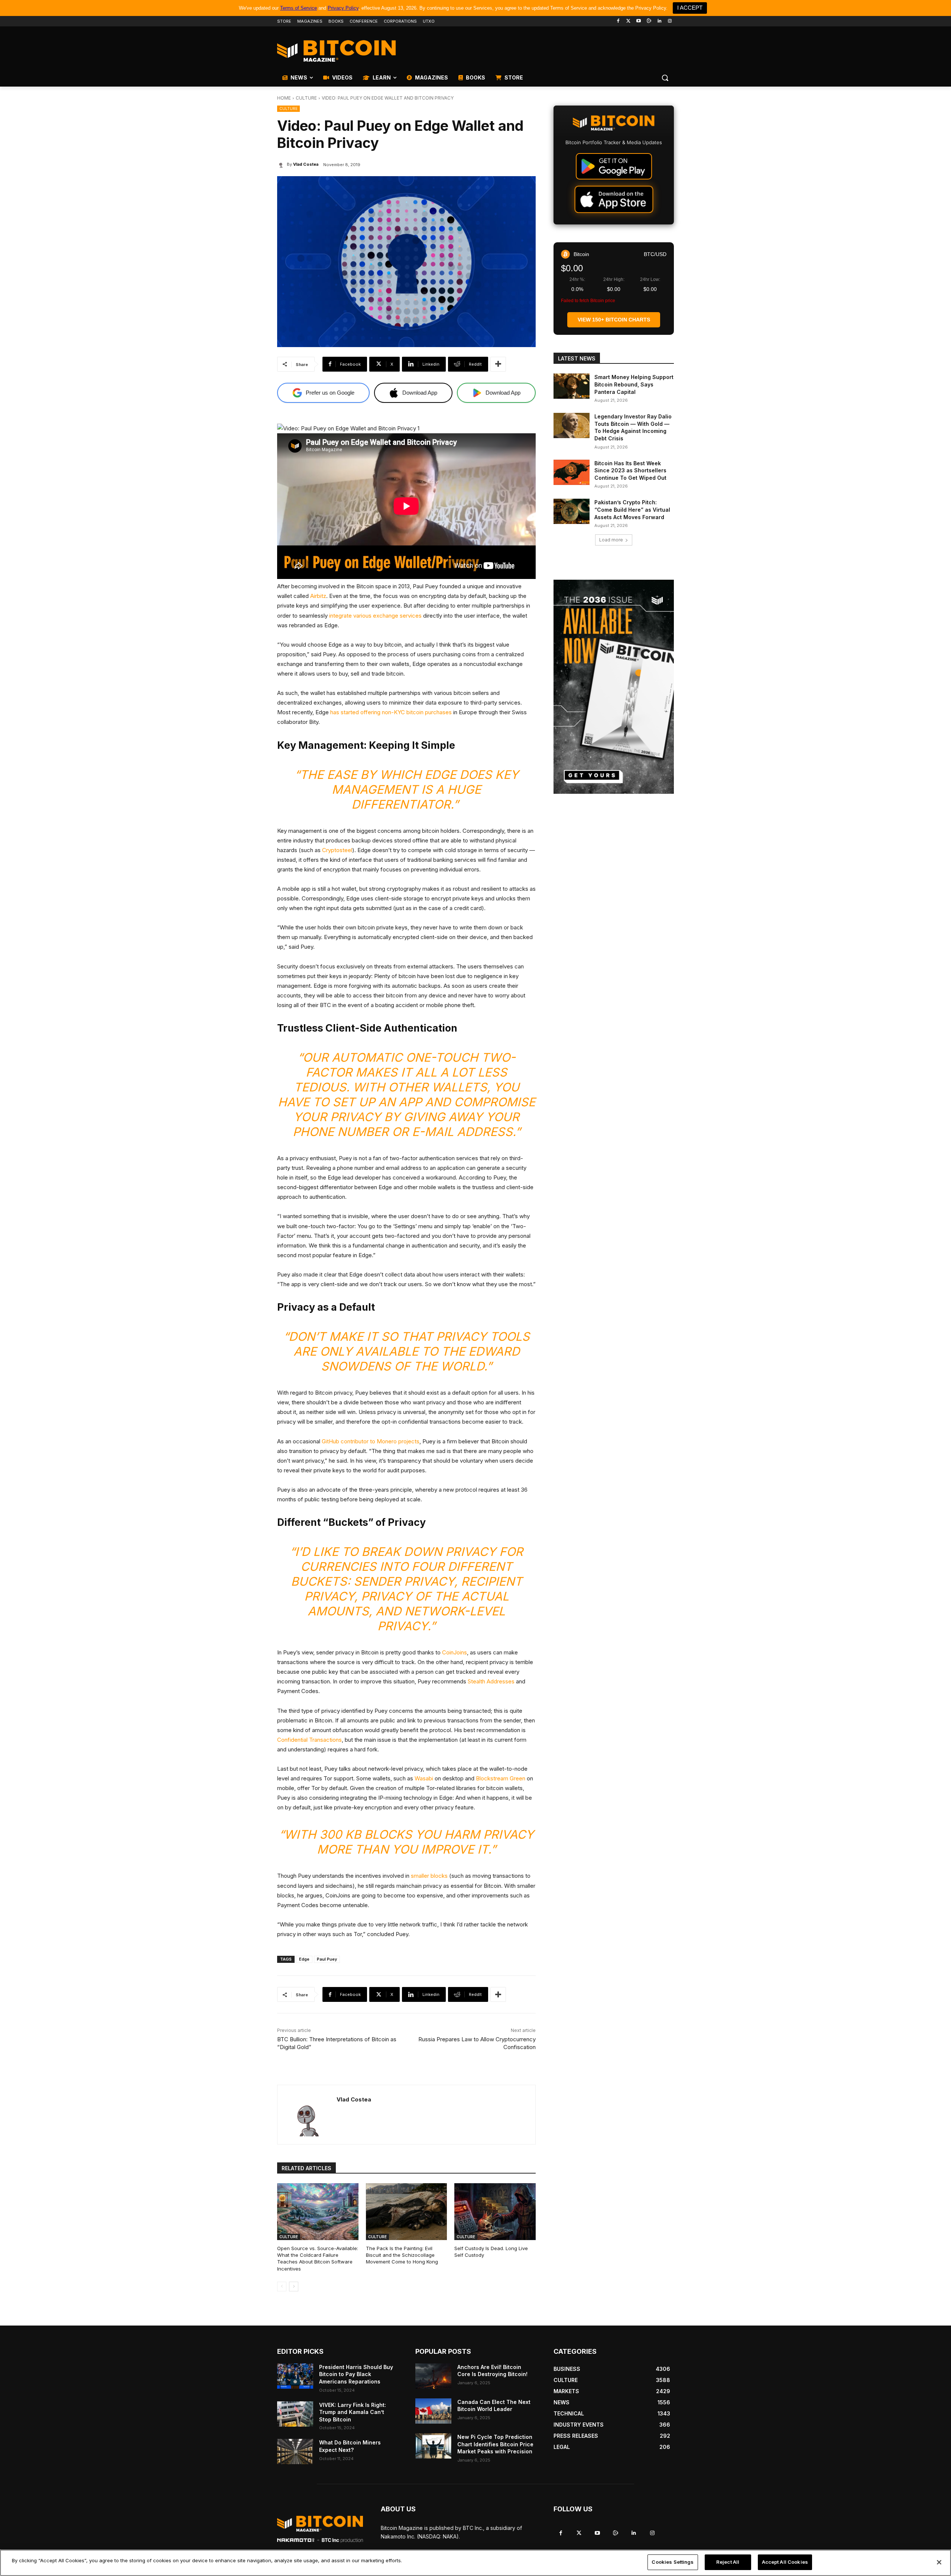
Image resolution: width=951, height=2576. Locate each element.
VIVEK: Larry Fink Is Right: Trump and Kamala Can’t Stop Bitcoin (353, 2412)
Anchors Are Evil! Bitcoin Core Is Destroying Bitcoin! (492, 2371)
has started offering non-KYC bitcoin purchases (391, 712)
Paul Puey (327, 1959)
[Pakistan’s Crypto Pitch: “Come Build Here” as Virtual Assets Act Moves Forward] (572, 511)
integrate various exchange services (375, 616)
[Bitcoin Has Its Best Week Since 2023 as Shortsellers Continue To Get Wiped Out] (572, 472)
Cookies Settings (673, 2562)
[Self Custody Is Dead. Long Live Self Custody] (495, 2212)
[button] (665, 78)
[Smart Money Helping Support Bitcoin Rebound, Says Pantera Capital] (572, 386)
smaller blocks (429, 1876)
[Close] (939, 2562)
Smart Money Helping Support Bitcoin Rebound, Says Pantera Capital (634, 384)
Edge (304, 1959)
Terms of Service (298, 8)
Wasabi (424, 1778)
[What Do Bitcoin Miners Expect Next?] (295, 2452)
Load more (611, 540)
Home (284, 98)
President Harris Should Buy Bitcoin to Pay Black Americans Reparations (356, 2374)
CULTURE (306, 98)
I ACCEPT (690, 8)
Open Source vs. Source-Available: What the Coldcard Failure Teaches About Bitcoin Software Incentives (318, 2258)
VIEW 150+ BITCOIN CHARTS (614, 320)
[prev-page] (282, 2287)
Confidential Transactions (309, 1740)
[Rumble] (649, 21)
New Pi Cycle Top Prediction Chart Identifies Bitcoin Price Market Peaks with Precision (495, 2444)
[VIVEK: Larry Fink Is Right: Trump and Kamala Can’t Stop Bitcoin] (295, 2414)
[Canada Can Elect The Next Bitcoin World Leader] (433, 2411)
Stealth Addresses (491, 1681)
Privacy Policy (343, 8)
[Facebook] (618, 21)
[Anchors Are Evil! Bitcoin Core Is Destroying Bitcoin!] (433, 2376)
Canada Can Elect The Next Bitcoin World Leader (494, 2406)
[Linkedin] (659, 21)
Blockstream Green (501, 1778)
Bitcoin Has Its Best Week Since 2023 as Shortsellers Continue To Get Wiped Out (630, 470)
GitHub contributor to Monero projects (371, 1441)
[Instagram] (670, 21)
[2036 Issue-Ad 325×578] (614, 687)
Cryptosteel (337, 850)
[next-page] (294, 2287)
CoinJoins (455, 1652)
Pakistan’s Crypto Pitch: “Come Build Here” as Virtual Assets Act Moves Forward (632, 509)
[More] (498, 364)
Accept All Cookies (785, 2562)
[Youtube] (639, 21)
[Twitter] (628, 21)
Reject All (728, 2562)
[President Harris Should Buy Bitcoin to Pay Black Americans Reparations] (295, 2376)
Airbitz (318, 596)
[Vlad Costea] (282, 164)
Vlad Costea (306, 164)
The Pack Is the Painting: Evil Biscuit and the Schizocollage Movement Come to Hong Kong (402, 2255)
